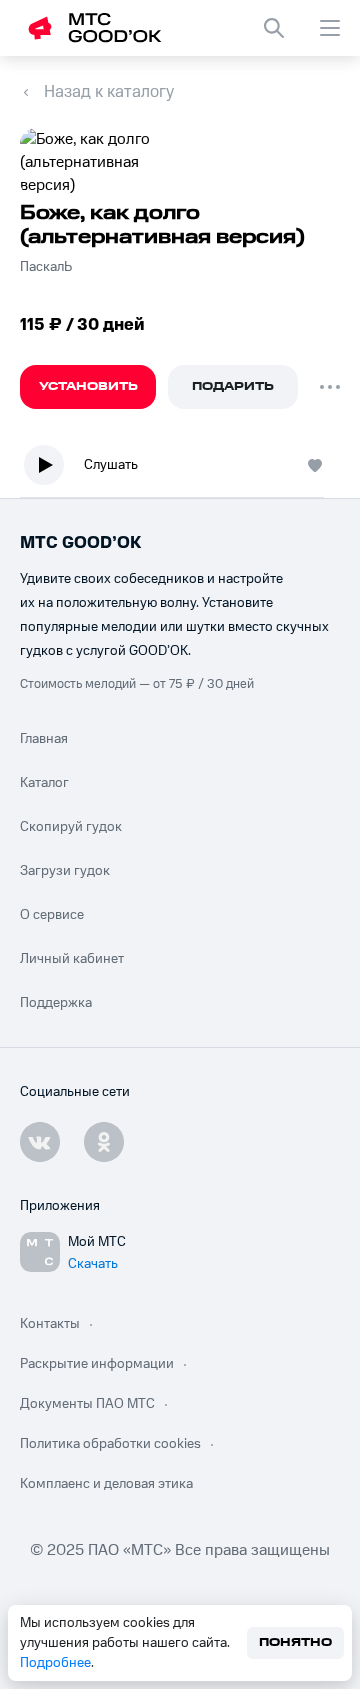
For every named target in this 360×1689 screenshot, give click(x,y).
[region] (180, 469)
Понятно (295, 1642)
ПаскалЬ (46, 267)
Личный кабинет (72, 959)
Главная (44, 739)
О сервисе (52, 915)
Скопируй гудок (71, 827)
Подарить (233, 386)
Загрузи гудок (65, 871)
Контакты (50, 1324)
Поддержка (56, 1003)
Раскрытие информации (97, 1364)
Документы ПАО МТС (87, 1404)
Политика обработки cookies (110, 1444)
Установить (88, 386)
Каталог (44, 783)
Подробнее (55, 1663)
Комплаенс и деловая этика (106, 1484)
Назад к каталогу (109, 92)
